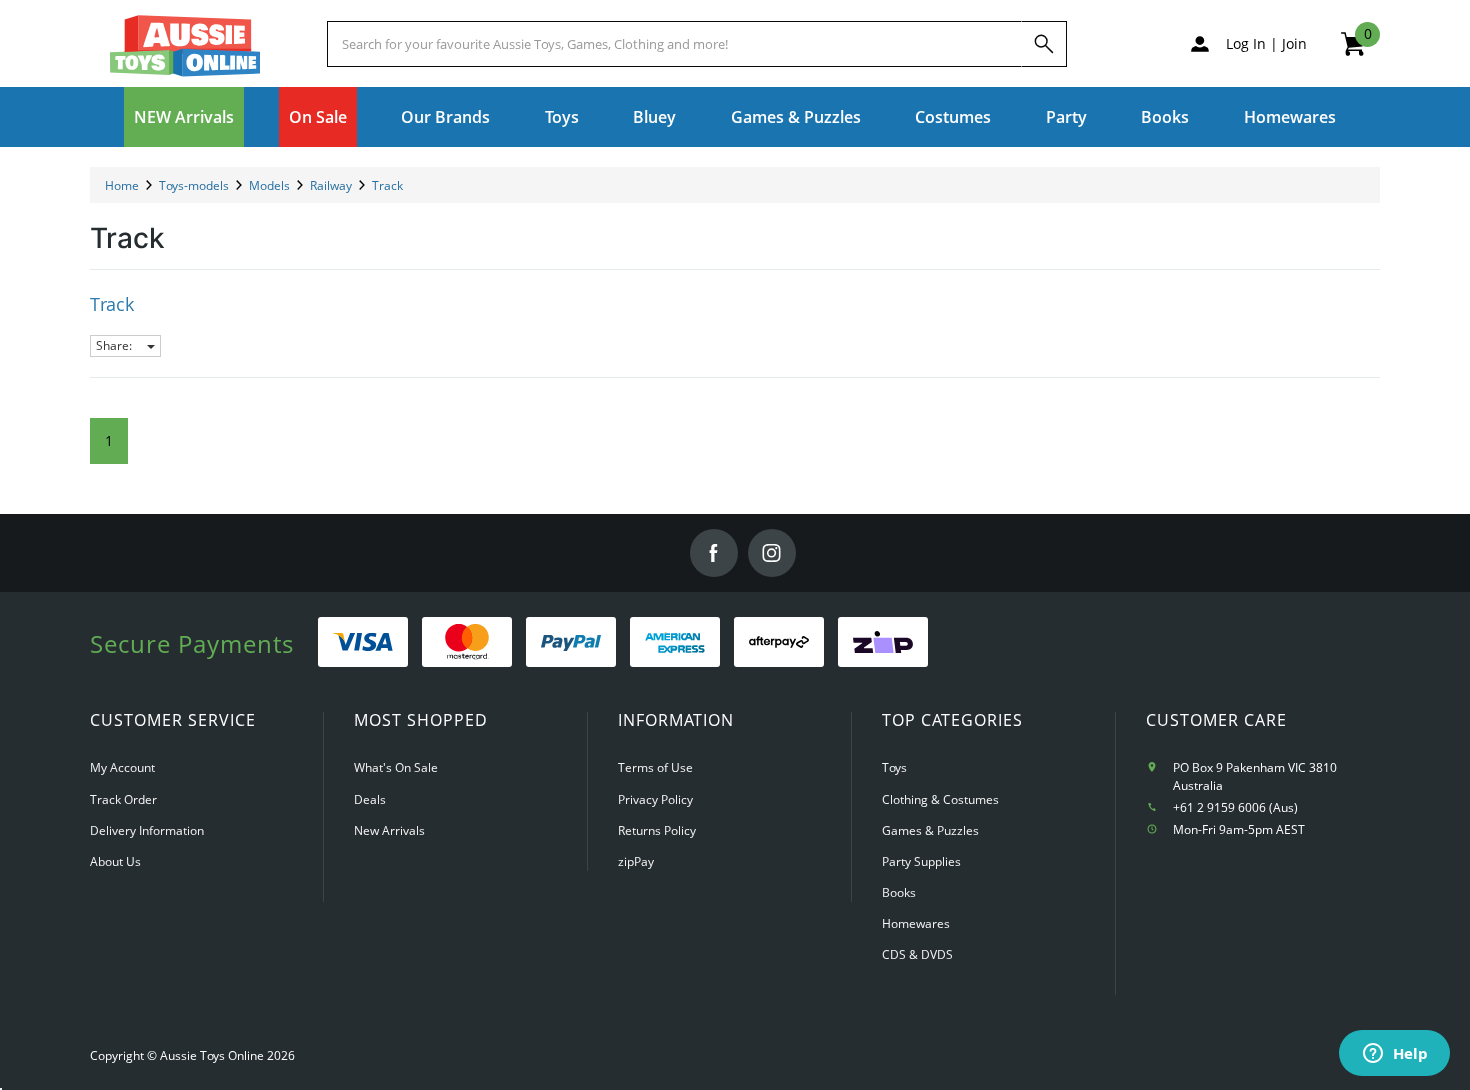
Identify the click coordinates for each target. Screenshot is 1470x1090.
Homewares (916, 923)
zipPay (636, 861)
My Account (122, 767)
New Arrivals (389, 830)
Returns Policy (657, 830)
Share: (115, 345)
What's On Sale (396, 767)
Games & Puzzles (930, 830)
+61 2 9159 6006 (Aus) (1235, 807)
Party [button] (1066, 117)
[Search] (1044, 44)
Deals (370, 799)
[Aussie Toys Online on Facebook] (714, 553)
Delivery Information (147, 830)
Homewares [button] (1290, 117)
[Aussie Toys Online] (185, 46)
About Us (115, 861)
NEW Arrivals (184, 117)
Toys (894, 767)
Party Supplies (921, 861)
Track (112, 304)
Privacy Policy (655, 799)
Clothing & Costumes (940, 799)
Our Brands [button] (445, 117)
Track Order (123, 799)
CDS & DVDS (917, 954)
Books (1165, 117)
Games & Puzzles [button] (796, 117)
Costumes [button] (953, 117)
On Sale (318, 117)
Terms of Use (655, 767)
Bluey (654, 117)
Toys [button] (562, 117)
